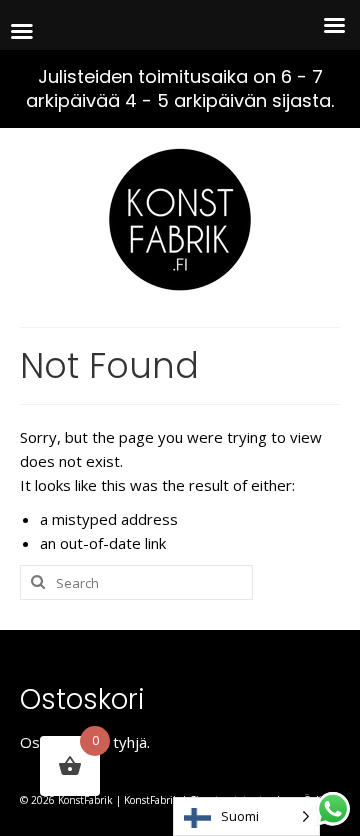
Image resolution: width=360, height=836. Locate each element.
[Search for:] (136, 582)
